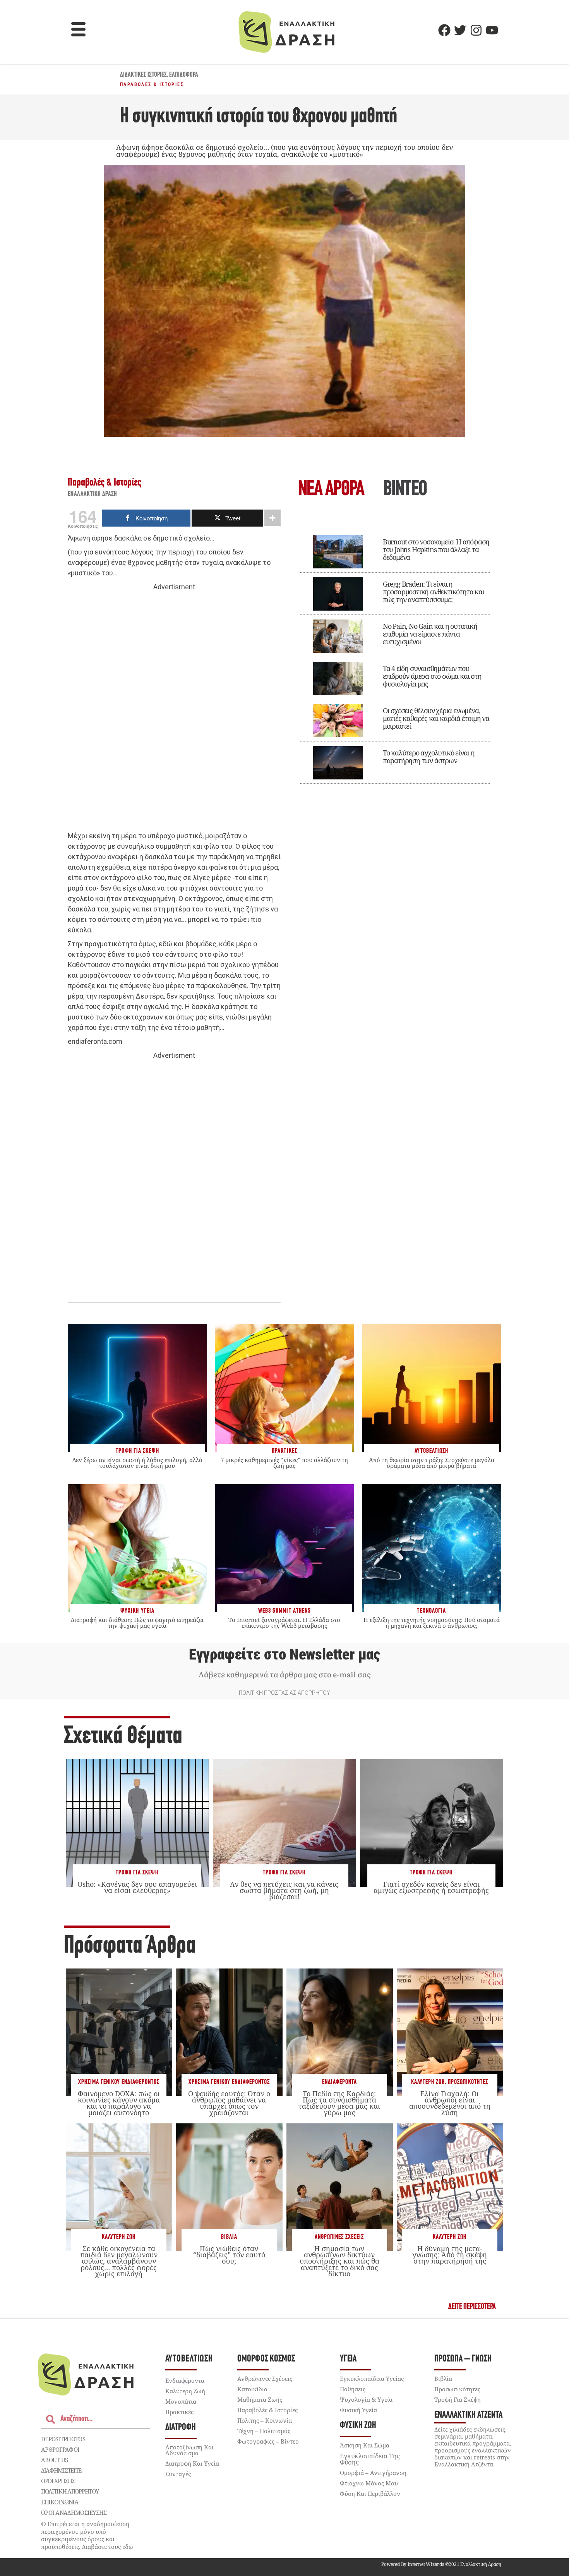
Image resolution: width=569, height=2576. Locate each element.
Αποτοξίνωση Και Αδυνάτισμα (189, 2450)
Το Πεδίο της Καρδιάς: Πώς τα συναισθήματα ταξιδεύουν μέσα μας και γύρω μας (339, 2103)
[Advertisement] (174, 712)
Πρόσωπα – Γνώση (463, 2359)
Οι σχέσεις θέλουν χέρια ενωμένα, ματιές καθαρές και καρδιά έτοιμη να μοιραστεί (436, 718)
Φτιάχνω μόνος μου (369, 2483)
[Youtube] (492, 30)
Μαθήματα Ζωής (260, 2399)
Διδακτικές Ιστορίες (143, 75)
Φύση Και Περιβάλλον (370, 2494)
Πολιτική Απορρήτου (70, 2491)
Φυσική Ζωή (358, 2426)
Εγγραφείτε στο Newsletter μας (284, 1654)
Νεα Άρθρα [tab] (331, 490)
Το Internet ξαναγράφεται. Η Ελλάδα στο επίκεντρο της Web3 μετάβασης (284, 1623)
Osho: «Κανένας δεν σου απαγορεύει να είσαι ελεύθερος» (137, 1887)
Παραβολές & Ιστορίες (152, 84)
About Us (54, 2460)
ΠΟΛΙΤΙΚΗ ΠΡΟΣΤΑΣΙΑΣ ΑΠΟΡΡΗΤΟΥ (284, 1693)
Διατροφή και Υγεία (192, 2463)
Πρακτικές (179, 2412)
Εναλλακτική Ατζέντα (468, 2415)
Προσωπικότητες (468, 2082)
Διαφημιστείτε (61, 2470)
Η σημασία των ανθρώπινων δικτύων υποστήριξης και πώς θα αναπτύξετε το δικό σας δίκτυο (339, 2261)
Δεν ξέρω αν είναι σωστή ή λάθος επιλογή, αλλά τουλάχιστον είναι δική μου (137, 1463)
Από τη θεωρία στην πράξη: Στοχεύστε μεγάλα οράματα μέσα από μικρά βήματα (432, 1463)
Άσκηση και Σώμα (365, 2445)
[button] (79, 30)
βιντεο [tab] (405, 490)
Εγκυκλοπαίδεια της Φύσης (370, 2459)
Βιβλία (229, 2237)
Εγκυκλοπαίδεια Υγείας (372, 2379)
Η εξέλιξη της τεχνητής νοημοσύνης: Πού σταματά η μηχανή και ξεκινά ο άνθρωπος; (432, 1623)
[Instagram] (476, 30)
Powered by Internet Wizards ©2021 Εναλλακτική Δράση (441, 2564)
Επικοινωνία (60, 2502)
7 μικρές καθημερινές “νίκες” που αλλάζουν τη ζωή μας (284, 1463)
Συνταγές (178, 2474)
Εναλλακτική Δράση (93, 494)
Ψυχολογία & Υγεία (366, 2399)
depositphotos (63, 2439)
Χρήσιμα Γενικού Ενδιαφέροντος (119, 2082)
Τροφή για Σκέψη (137, 1873)
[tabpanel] (395, 654)
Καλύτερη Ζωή (428, 2082)
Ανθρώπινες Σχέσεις (339, 2237)
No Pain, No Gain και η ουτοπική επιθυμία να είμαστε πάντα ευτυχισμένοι (430, 634)
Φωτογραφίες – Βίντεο (268, 2441)
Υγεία (348, 2359)
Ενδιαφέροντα (339, 2082)
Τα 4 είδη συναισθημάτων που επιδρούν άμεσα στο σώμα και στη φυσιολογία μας (432, 676)
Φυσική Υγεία (358, 2410)
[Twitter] (460, 30)
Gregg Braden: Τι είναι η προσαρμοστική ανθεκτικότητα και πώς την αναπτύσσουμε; (434, 592)
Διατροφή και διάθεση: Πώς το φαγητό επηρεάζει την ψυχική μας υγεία (137, 1623)
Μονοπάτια (181, 2401)
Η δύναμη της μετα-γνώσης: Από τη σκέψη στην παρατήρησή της (450, 2255)
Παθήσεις (353, 2389)
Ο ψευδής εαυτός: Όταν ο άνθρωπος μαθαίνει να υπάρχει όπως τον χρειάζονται (229, 2103)
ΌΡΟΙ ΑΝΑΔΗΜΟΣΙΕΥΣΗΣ (74, 2513)
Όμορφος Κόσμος (266, 2359)
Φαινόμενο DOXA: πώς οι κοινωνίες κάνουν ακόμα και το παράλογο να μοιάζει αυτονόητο (119, 2103)
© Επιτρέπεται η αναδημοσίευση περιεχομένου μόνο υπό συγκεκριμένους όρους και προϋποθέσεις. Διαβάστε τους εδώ (87, 2535)
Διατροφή (181, 2428)
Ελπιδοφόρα (184, 75)
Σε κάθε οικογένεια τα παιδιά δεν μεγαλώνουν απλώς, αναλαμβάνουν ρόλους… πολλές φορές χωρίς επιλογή (119, 2261)
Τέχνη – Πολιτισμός (264, 2431)
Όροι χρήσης (58, 2481)
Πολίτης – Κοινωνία (265, 2420)
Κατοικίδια (252, 2389)
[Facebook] (444, 30)
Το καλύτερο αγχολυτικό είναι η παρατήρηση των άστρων (429, 757)
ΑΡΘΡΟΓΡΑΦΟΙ (60, 2449)
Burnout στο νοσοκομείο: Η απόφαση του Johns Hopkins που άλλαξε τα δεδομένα (436, 549)
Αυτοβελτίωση (189, 2359)
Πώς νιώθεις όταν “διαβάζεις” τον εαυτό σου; (229, 2255)
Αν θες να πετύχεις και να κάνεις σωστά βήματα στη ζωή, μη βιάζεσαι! (284, 1890)
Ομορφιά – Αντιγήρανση (373, 2473)
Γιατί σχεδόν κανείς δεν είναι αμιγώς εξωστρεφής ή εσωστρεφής (431, 1887)
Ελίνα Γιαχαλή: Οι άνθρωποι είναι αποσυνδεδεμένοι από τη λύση (450, 2103)
